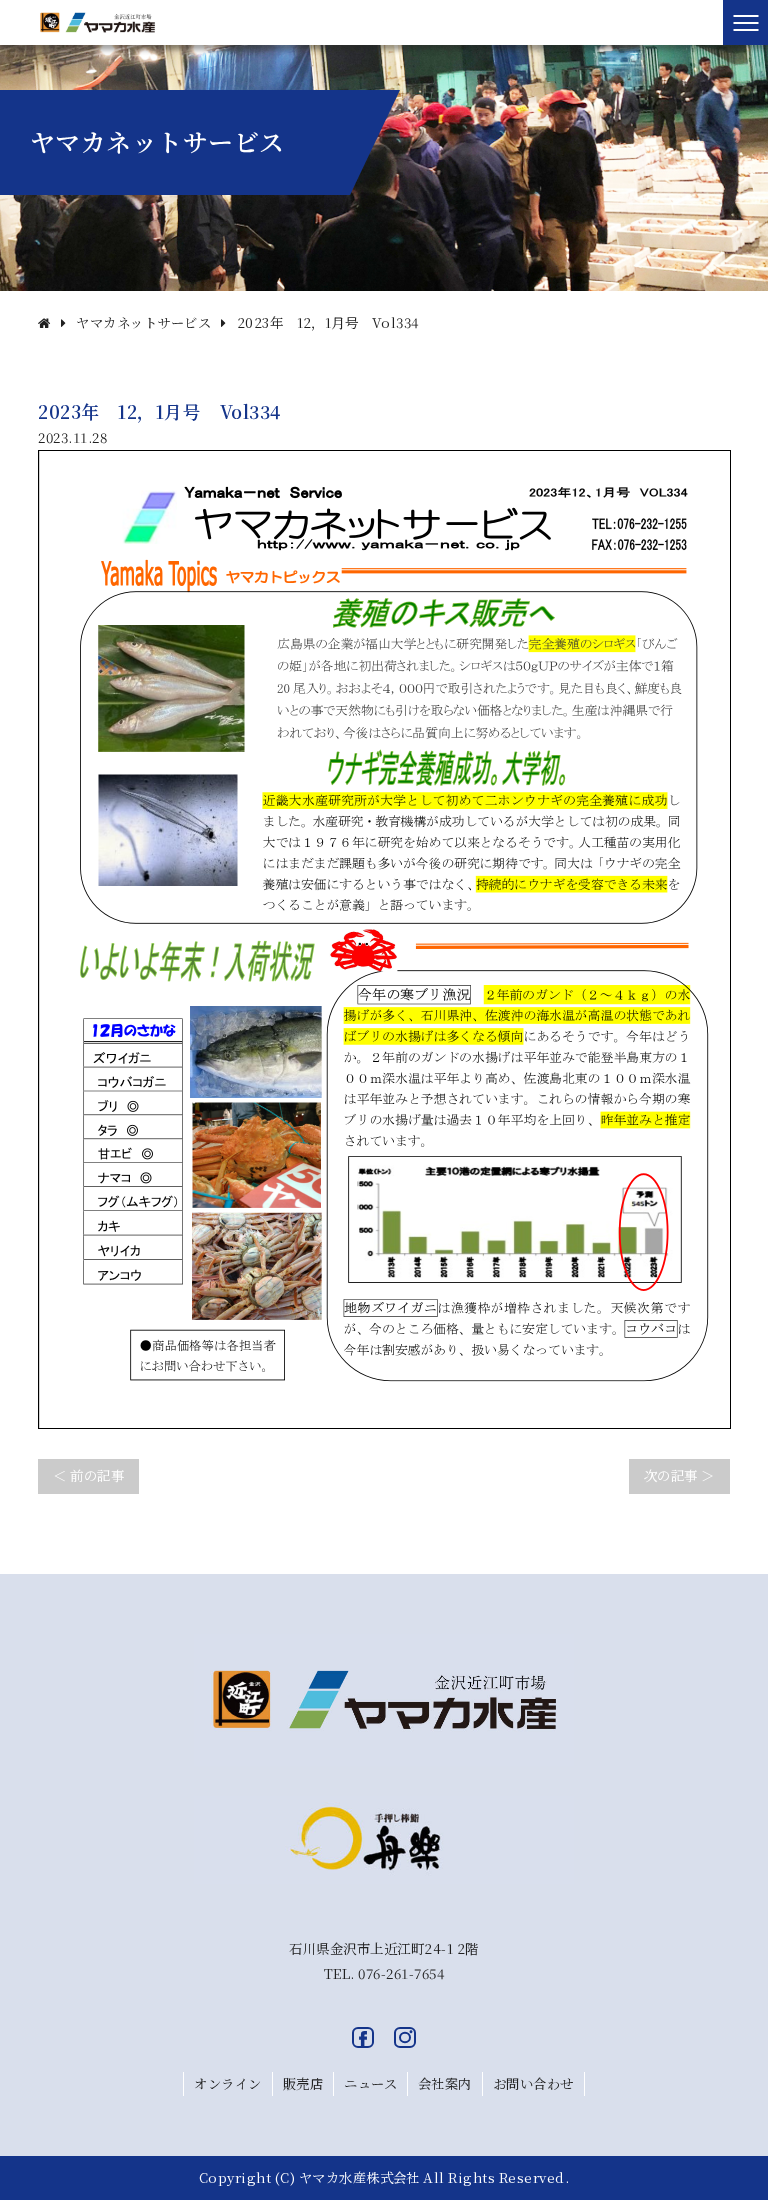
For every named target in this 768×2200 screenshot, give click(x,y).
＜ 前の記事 (88, 1475)
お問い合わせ (533, 2083)
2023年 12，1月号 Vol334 (328, 322)
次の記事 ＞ (679, 1475)
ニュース (370, 2083)
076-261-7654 (401, 1973)
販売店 (303, 2083)
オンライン (227, 2083)
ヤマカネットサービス (143, 322)
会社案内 (445, 2083)
